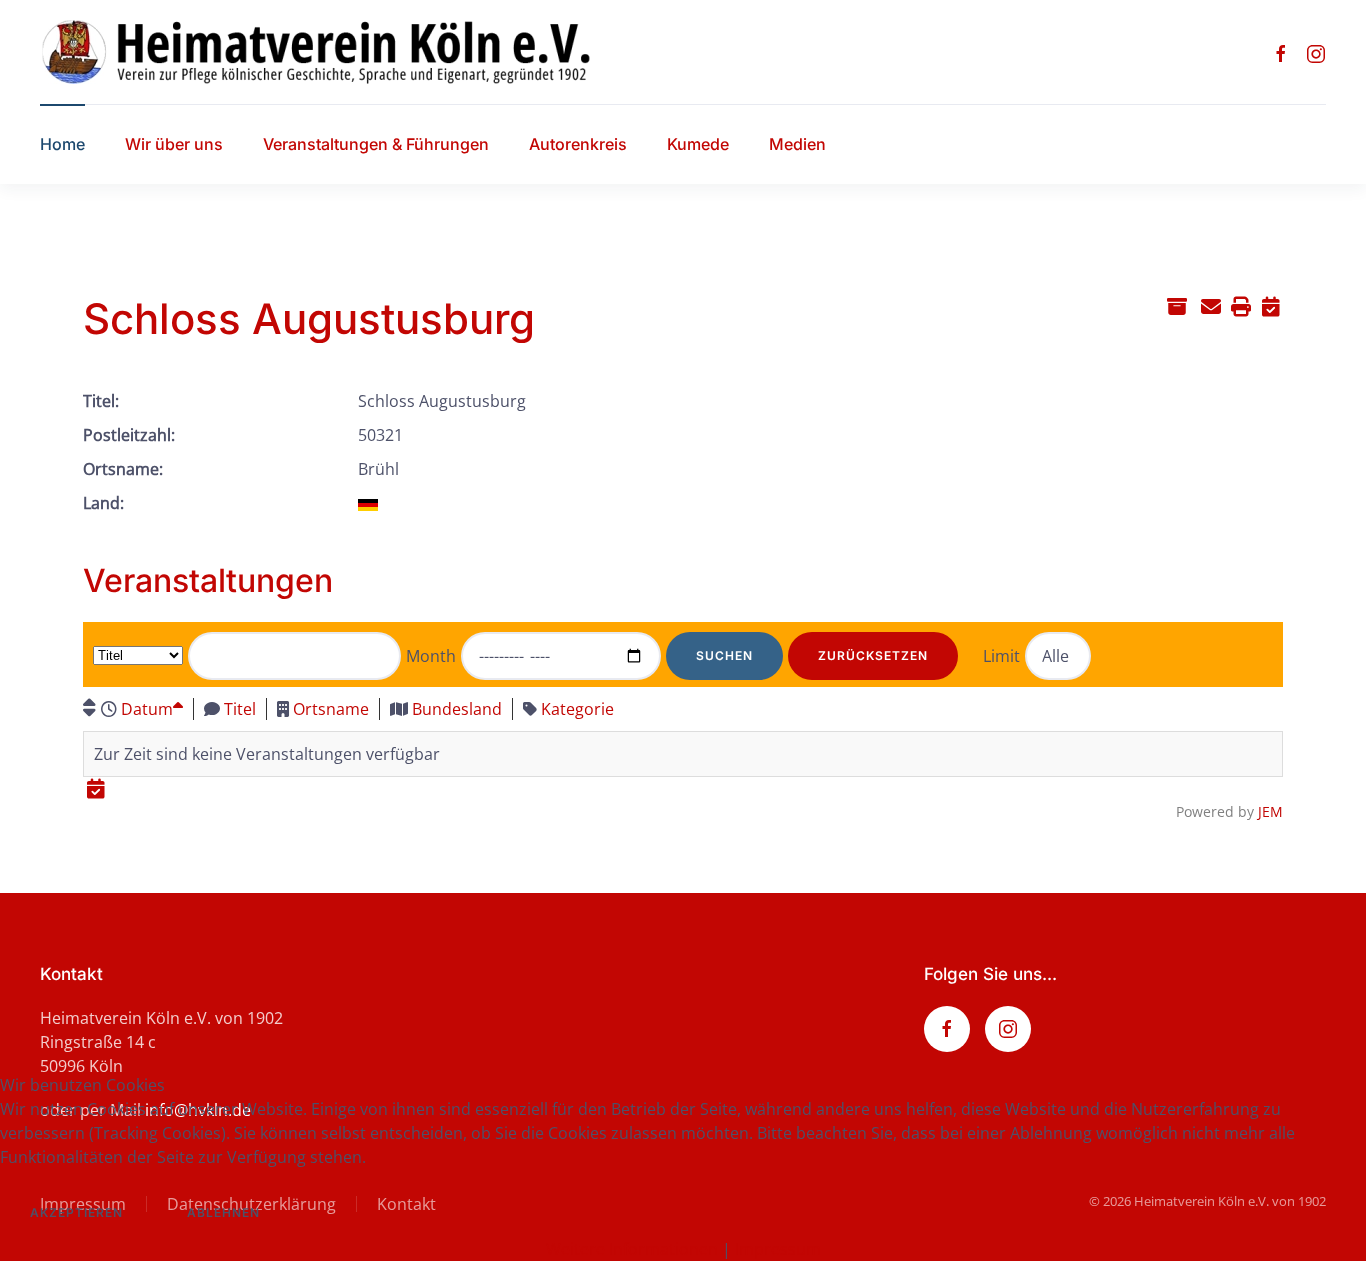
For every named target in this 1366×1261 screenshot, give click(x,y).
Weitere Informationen (632, 1249)
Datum (147, 709)
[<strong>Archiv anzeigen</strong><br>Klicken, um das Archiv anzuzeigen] (1176, 306)
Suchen (724, 655)
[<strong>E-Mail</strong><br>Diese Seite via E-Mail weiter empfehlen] (1210, 306)
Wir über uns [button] (174, 144)
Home (62, 144)
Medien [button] (797, 144)
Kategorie (577, 709)
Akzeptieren (76, 1212)
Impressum (778, 1249)
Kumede (698, 144)
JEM (1270, 811)
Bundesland (457, 709)
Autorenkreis (578, 144)
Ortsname (331, 709)
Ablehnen (223, 1212)
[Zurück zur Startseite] (334, 52)
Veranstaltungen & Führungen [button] (376, 144)
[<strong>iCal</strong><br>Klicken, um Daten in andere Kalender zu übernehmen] (1270, 306)
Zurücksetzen (873, 655)
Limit (1001, 656)
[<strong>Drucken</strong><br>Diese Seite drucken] (1240, 306)
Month (431, 656)
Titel (240, 709)
